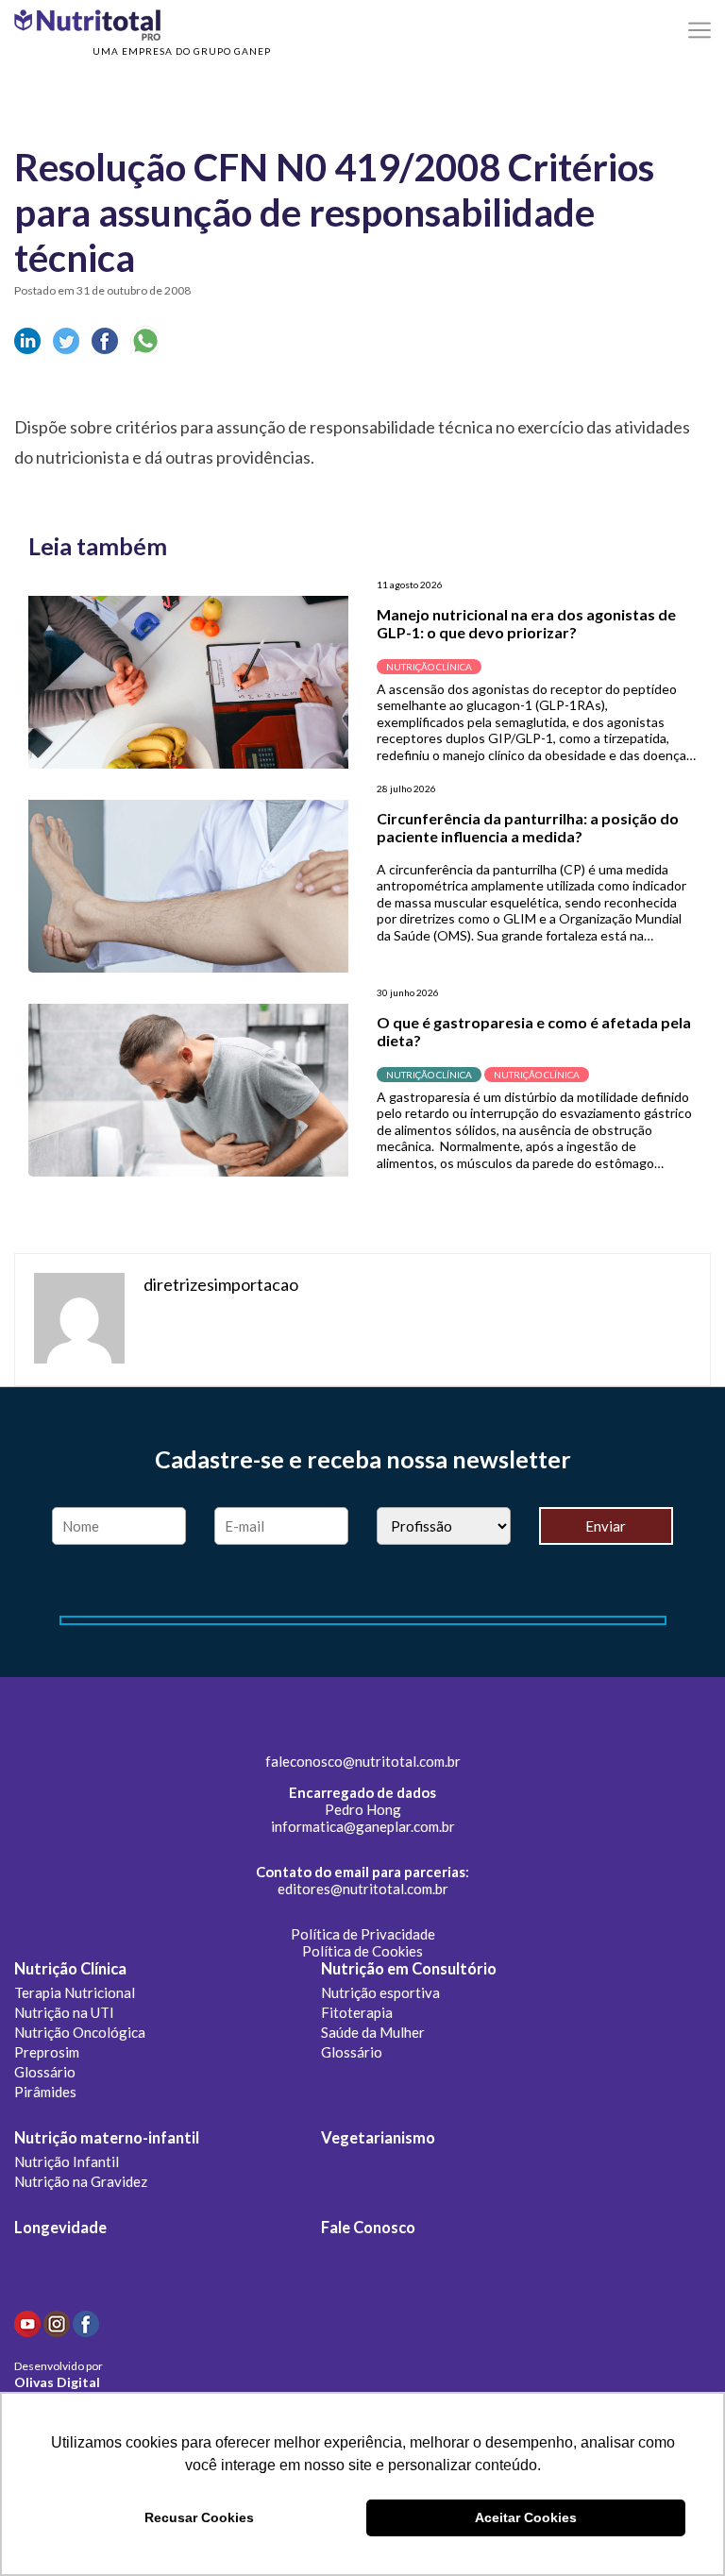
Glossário (45, 2072)
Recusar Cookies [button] (199, 2517)
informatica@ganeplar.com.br (363, 1826)
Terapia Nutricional (75, 1992)
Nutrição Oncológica (80, 2032)
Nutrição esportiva (380, 1992)
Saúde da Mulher (373, 2032)
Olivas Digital (57, 2382)
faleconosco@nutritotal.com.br (363, 1761)
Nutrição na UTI (64, 2012)
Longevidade (60, 2228)
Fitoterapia (357, 2012)
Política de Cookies (362, 1951)
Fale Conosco (368, 2228)
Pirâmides (45, 2092)
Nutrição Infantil (67, 2161)
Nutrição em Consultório (409, 1969)
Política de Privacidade (363, 1934)
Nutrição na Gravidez (81, 2181)
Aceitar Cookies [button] (526, 2517)
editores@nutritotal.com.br (363, 1889)
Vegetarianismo (378, 2138)
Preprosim (47, 2052)
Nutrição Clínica (70, 1969)
